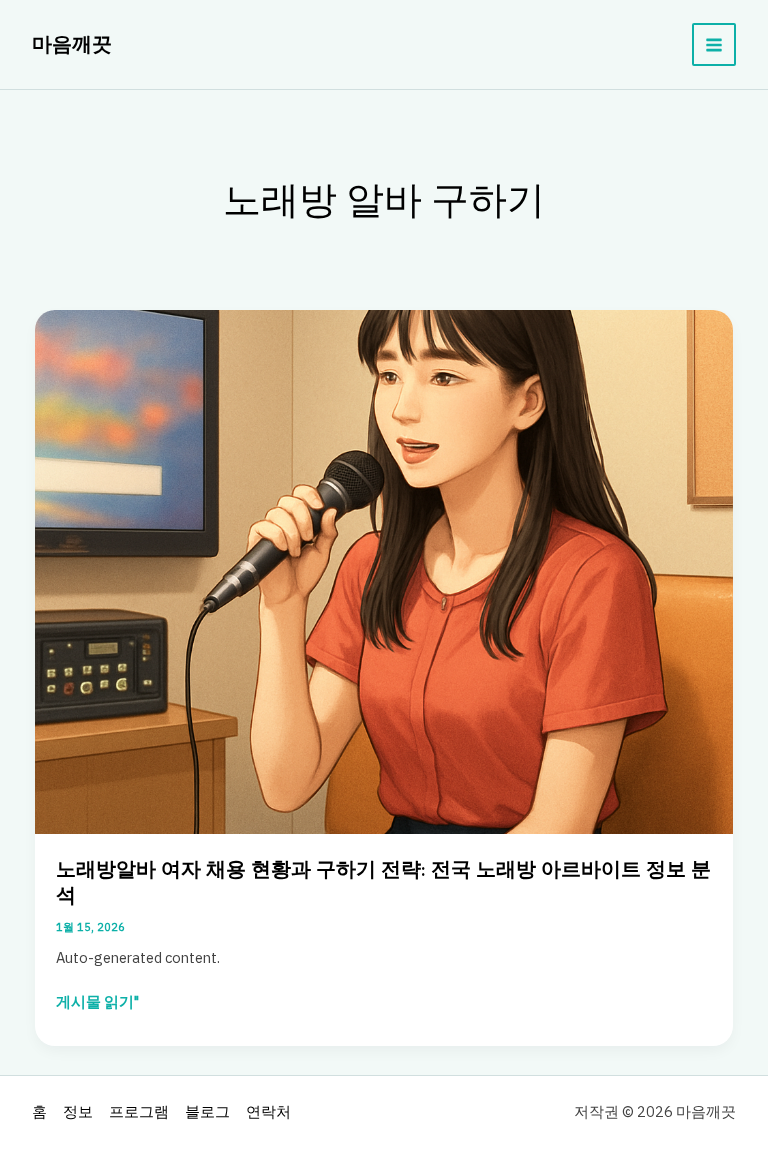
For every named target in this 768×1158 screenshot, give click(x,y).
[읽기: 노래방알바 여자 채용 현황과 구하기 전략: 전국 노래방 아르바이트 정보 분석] (384, 570)
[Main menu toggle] (714, 45)
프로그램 (139, 1111)
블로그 (207, 1111)
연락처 (268, 1111)
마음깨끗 (72, 44)
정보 (78, 1111)
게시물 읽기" (97, 1002)
